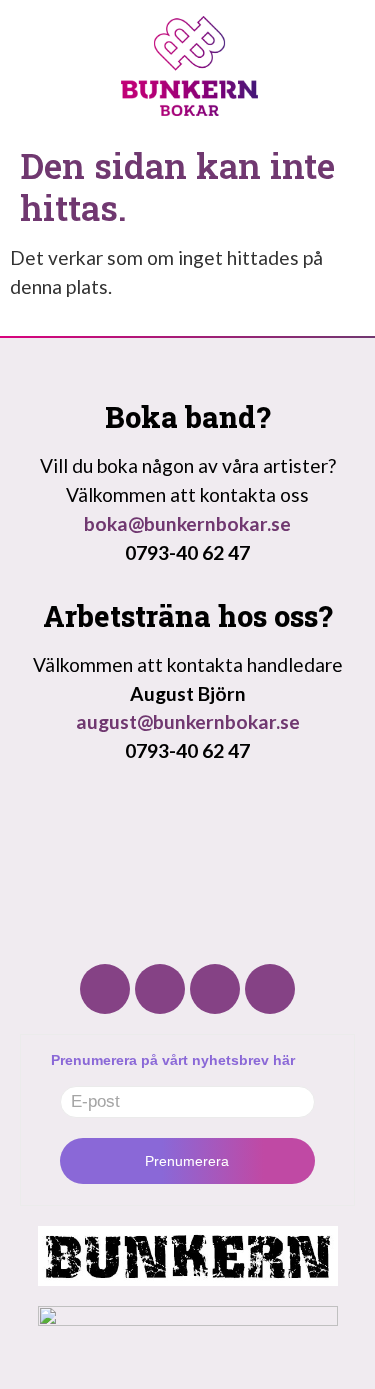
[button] (334, 104)
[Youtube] (215, 989)
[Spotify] (270, 989)
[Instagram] (160, 989)
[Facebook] (105, 989)
